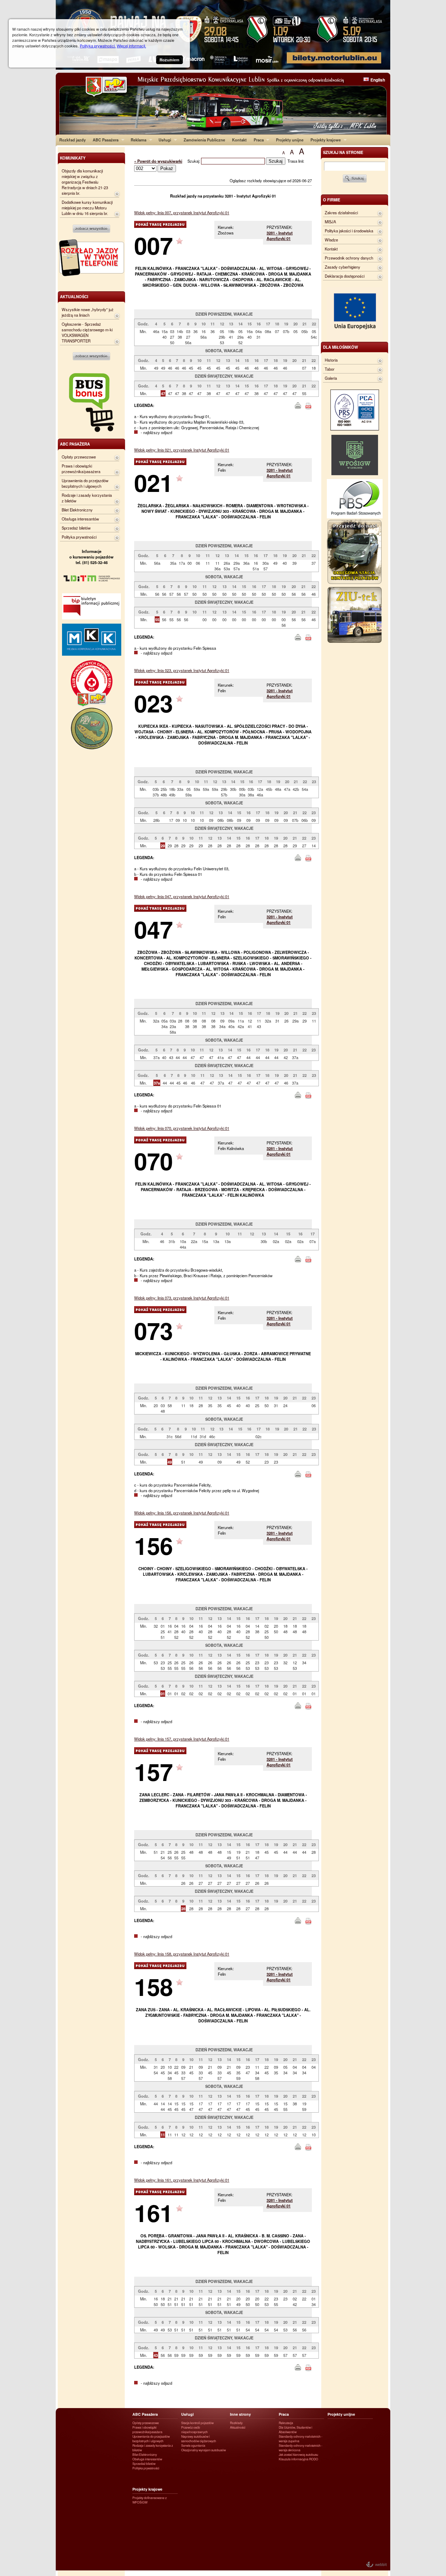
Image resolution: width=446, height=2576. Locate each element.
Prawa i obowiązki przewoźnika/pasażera (81, 469)
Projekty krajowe (324, 140)
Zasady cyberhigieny (343, 267)
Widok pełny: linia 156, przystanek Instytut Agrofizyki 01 (182, 1513)
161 (153, 2212)
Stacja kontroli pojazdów (197, 2423)
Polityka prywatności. (98, 46)
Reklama (137, 140)
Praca (257, 140)
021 (153, 482)
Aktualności (238, 2427)
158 (153, 1986)
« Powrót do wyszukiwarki (158, 161)
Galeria (331, 378)
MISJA (330, 222)
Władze (331, 240)
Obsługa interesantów (80, 519)
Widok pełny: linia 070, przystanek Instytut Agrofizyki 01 (182, 1128)
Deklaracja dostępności (345, 276)
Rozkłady (236, 2423)
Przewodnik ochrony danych (349, 258)
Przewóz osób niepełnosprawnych (194, 2430)
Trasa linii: (296, 161)
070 (153, 1161)
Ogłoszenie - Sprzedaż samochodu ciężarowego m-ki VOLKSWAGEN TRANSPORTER (87, 332)
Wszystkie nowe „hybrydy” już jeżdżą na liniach (88, 312)
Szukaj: (194, 161)
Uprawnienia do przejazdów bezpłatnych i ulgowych (85, 483)
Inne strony (240, 2414)
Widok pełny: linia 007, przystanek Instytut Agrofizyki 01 (182, 213)
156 (153, 1545)
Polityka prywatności (79, 537)
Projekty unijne (290, 140)
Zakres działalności (341, 213)
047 (153, 929)
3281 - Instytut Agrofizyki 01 (280, 236)
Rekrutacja (286, 2423)
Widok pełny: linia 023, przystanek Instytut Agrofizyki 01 (182, 670)
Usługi (163, 140)
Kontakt (239, 140)
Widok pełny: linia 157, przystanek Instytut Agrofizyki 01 (182, 1739)
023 (153, 703)
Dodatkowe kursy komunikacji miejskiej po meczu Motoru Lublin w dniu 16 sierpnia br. (87, 208)
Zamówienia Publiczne (204, 140)
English (378, 80)
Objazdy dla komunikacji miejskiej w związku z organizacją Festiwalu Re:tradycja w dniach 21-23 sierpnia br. (85, 182)
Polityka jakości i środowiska (349, 231)
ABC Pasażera (104, 140)
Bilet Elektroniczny (77, 510)
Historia (331, 360)
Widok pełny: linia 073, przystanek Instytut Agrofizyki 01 (182, 1298)
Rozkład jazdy (72, 140)
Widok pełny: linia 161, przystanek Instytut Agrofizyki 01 (182, 2180)
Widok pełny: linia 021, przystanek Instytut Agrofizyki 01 (182, 450)
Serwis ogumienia (193, 2446)
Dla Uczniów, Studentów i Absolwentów (295, 2430)
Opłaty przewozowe (79, 457)
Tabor (330, 369)
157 (153, 1771)
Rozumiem (170, 60)
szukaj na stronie (343, 152)
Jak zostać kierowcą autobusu (298, 2455)
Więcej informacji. (131, 46)
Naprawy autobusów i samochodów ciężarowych (199, 2439)
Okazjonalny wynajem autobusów (203, 2450)
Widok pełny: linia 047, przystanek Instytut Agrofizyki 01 (182, 896)
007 (153, 245)
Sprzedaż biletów (76, 528)
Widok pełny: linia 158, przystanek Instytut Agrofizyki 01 (182, 1954)
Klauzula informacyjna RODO (298, 2459)
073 (153, 1330)
